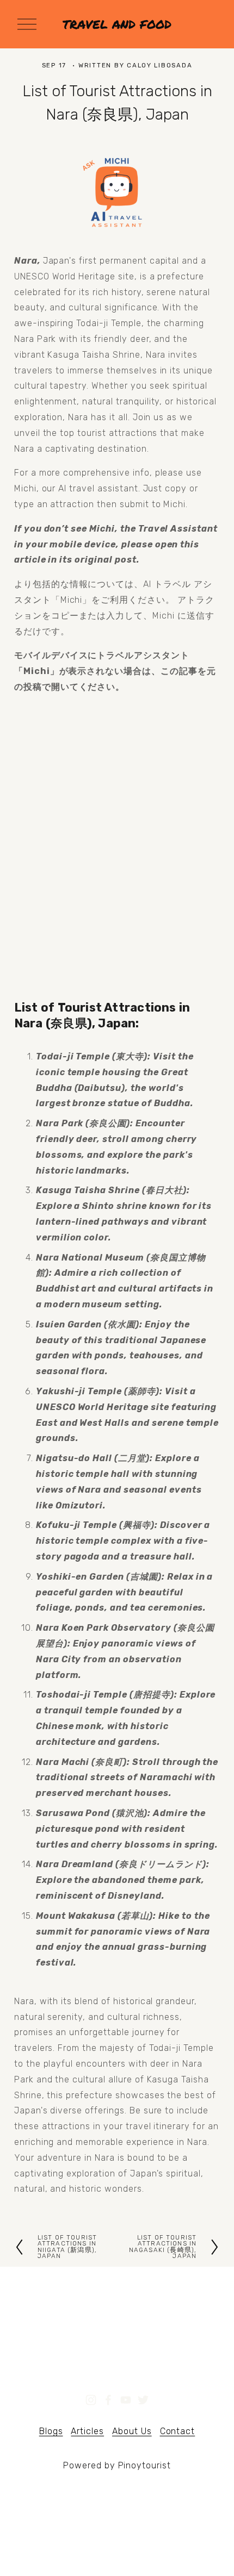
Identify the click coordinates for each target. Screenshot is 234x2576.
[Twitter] (143, 2400)
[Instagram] (91, 2400)
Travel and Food (117, 24)
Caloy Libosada (159, 65)
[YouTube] (126, 2400)
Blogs (51, 2431)
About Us (132, 2431)
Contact (178, 2431)
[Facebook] (108, 2400)
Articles (87, 2431)
